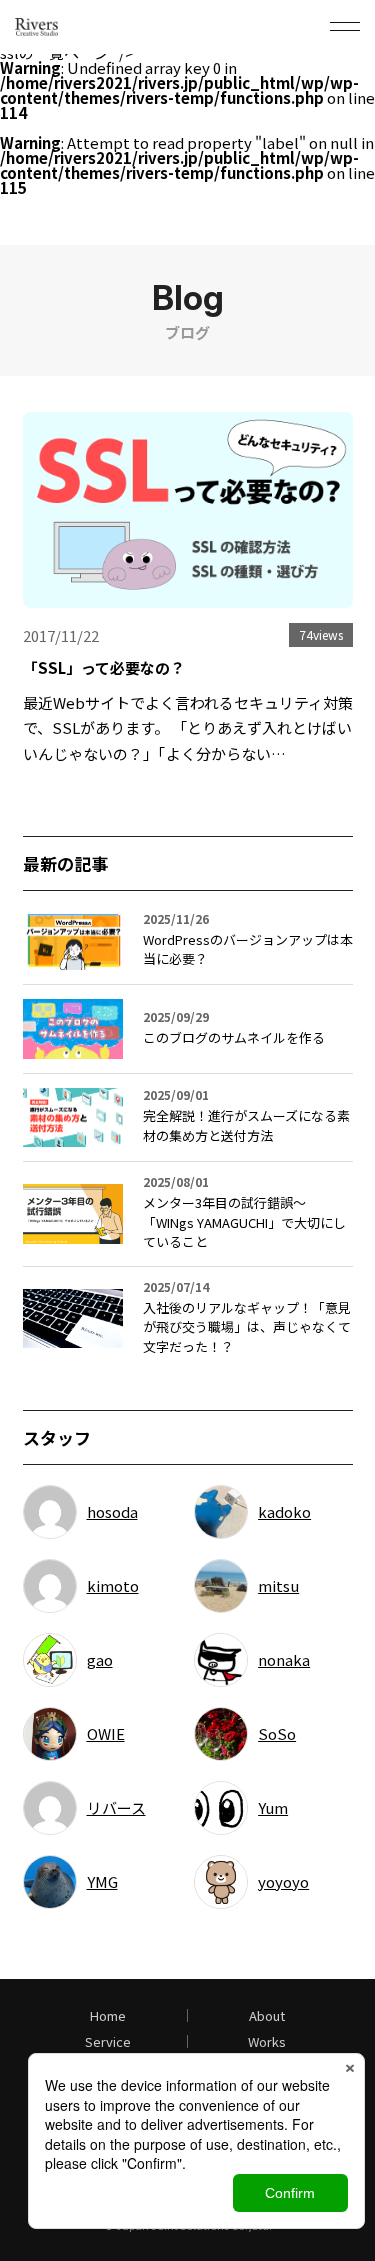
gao (100, 1659)
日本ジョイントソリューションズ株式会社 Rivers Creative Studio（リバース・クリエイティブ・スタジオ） (63, 27)
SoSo (277, 1733)
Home (108, 2015)
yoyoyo (283, 1881)
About (267, 2015)
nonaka (284, 1659)
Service (108, 2041)
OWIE (106, 1733)
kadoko (284, 1511)
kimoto (113, 1585)
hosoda (112, 1511)
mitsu (278, 1585)
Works (267, 2041)
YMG (102, 1881)
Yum (273, 1807)
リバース (116, 1807)
